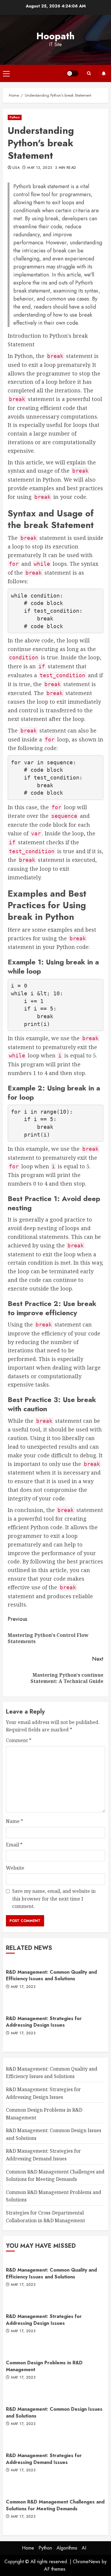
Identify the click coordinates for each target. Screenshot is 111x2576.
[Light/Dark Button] (73, 73)
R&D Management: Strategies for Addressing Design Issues (44, 2022)
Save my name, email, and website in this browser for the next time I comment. (54, 1899)
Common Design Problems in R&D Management (44, 2366)
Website (15, 1868)
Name (15, 1821)
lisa (16, 168)
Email (14, 1845)
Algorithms (67, 2548)
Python (15, 117)
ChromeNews (87, 2562)
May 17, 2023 (23, 1987)
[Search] (89, 73)
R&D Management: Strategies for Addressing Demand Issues (44, 2459)
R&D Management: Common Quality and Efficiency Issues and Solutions (51, 1975)
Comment (19, 1740)
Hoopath (55, 36)
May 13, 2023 (40, 168)
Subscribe (104, 73)
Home (28, 2548)
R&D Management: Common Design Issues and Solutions (54, 2412)
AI (84, 2548)
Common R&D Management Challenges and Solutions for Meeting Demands (55, 2505)
